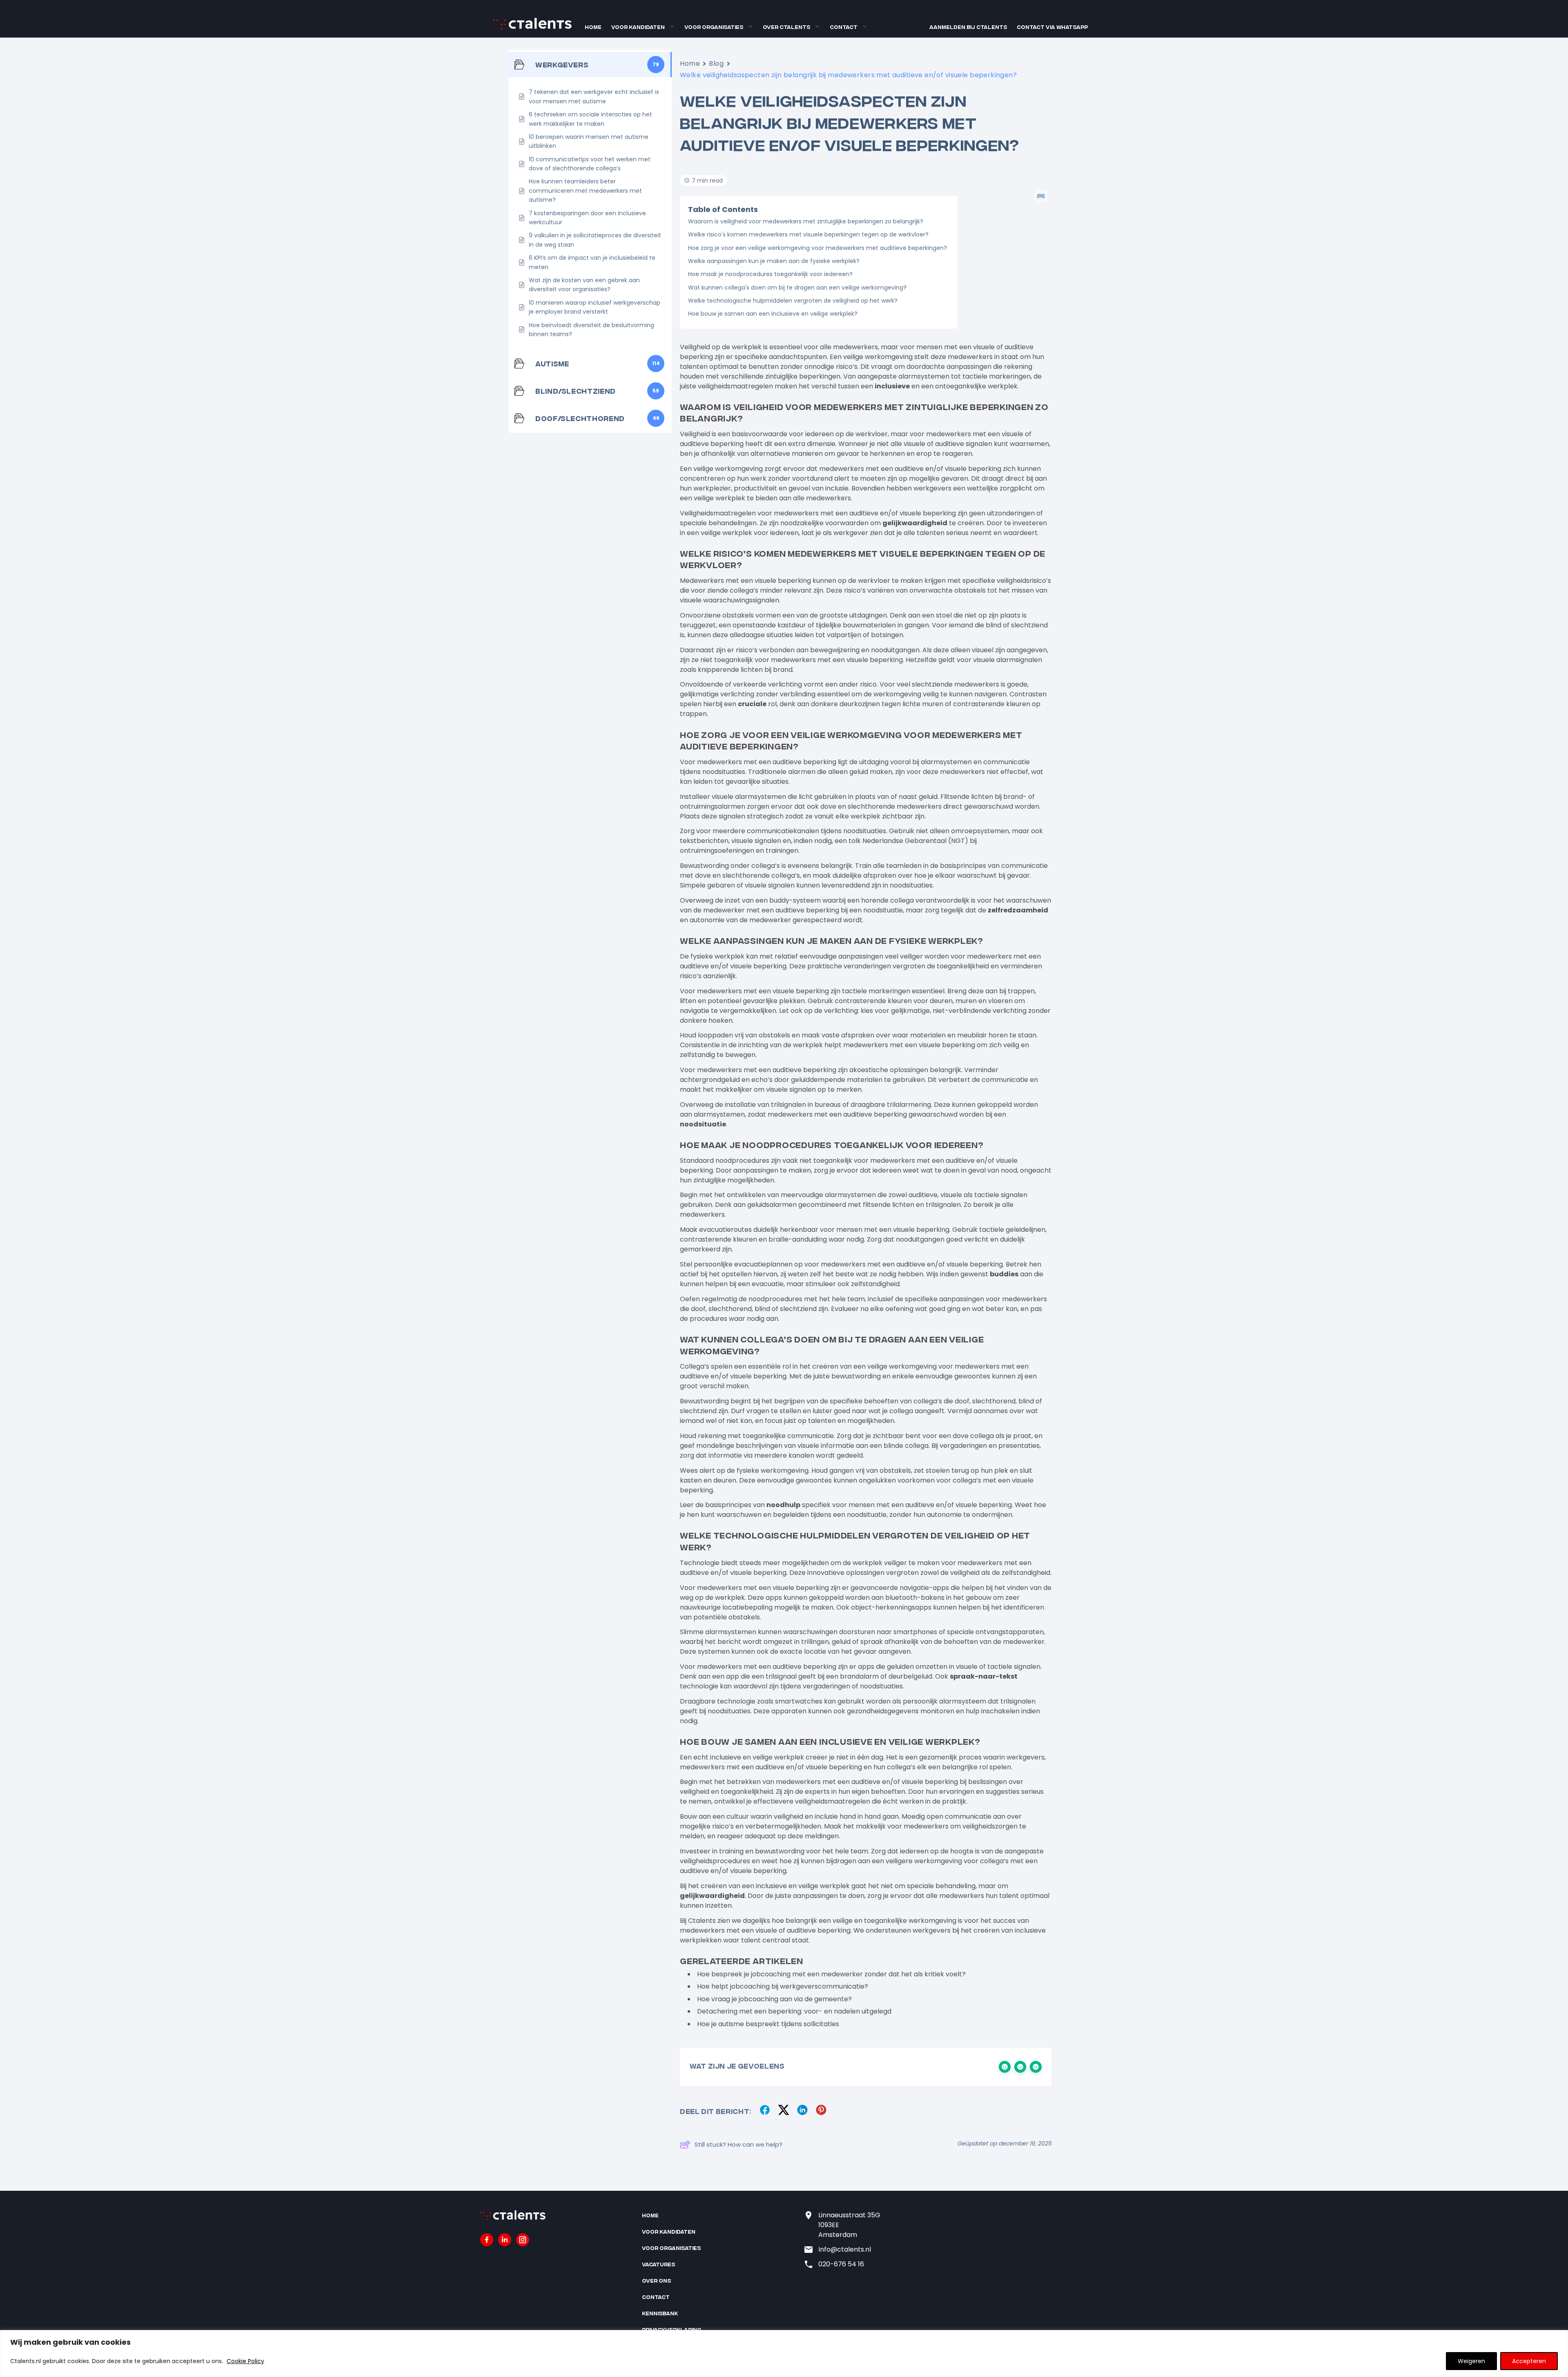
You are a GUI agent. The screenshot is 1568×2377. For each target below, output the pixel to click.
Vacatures (658, 2264)
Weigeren (1471, 2361)
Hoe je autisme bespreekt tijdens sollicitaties (768, 2024)
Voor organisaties (714, 27)
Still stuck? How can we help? (738, 2144)
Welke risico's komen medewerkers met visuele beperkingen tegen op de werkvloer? (808, 234)
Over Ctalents (786, 27)
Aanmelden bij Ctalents (968, 27)
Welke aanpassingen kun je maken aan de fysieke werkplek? (774, 261)
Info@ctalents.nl (845, 2249)
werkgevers (932, 488)
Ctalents (702, 1921)
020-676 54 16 (841, 2264)
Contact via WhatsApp (1052, 27)
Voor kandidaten (638, 27)
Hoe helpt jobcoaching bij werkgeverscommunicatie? (783, 1986)
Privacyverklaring (672, 2329)
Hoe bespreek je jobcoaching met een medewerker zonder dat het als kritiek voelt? (831, 1974)
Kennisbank (660, 2313)
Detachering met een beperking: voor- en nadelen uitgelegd (794, 2011)
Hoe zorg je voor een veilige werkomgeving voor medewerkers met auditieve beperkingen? (817, 248)
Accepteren (1529, 2361)
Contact (844, 27)
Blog (716, 64)
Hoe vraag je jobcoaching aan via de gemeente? (774, 1999)
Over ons (656, 2280)
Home (593, 27)
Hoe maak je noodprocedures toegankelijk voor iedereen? (770, 274)
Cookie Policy (245, 2361)
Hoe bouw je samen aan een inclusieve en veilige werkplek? (773, 314)
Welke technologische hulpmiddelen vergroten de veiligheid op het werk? (793, 301)
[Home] (532, 28)
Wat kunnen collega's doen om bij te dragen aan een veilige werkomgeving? (797, 288)
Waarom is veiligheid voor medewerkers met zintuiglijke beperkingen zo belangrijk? (806, 221)
